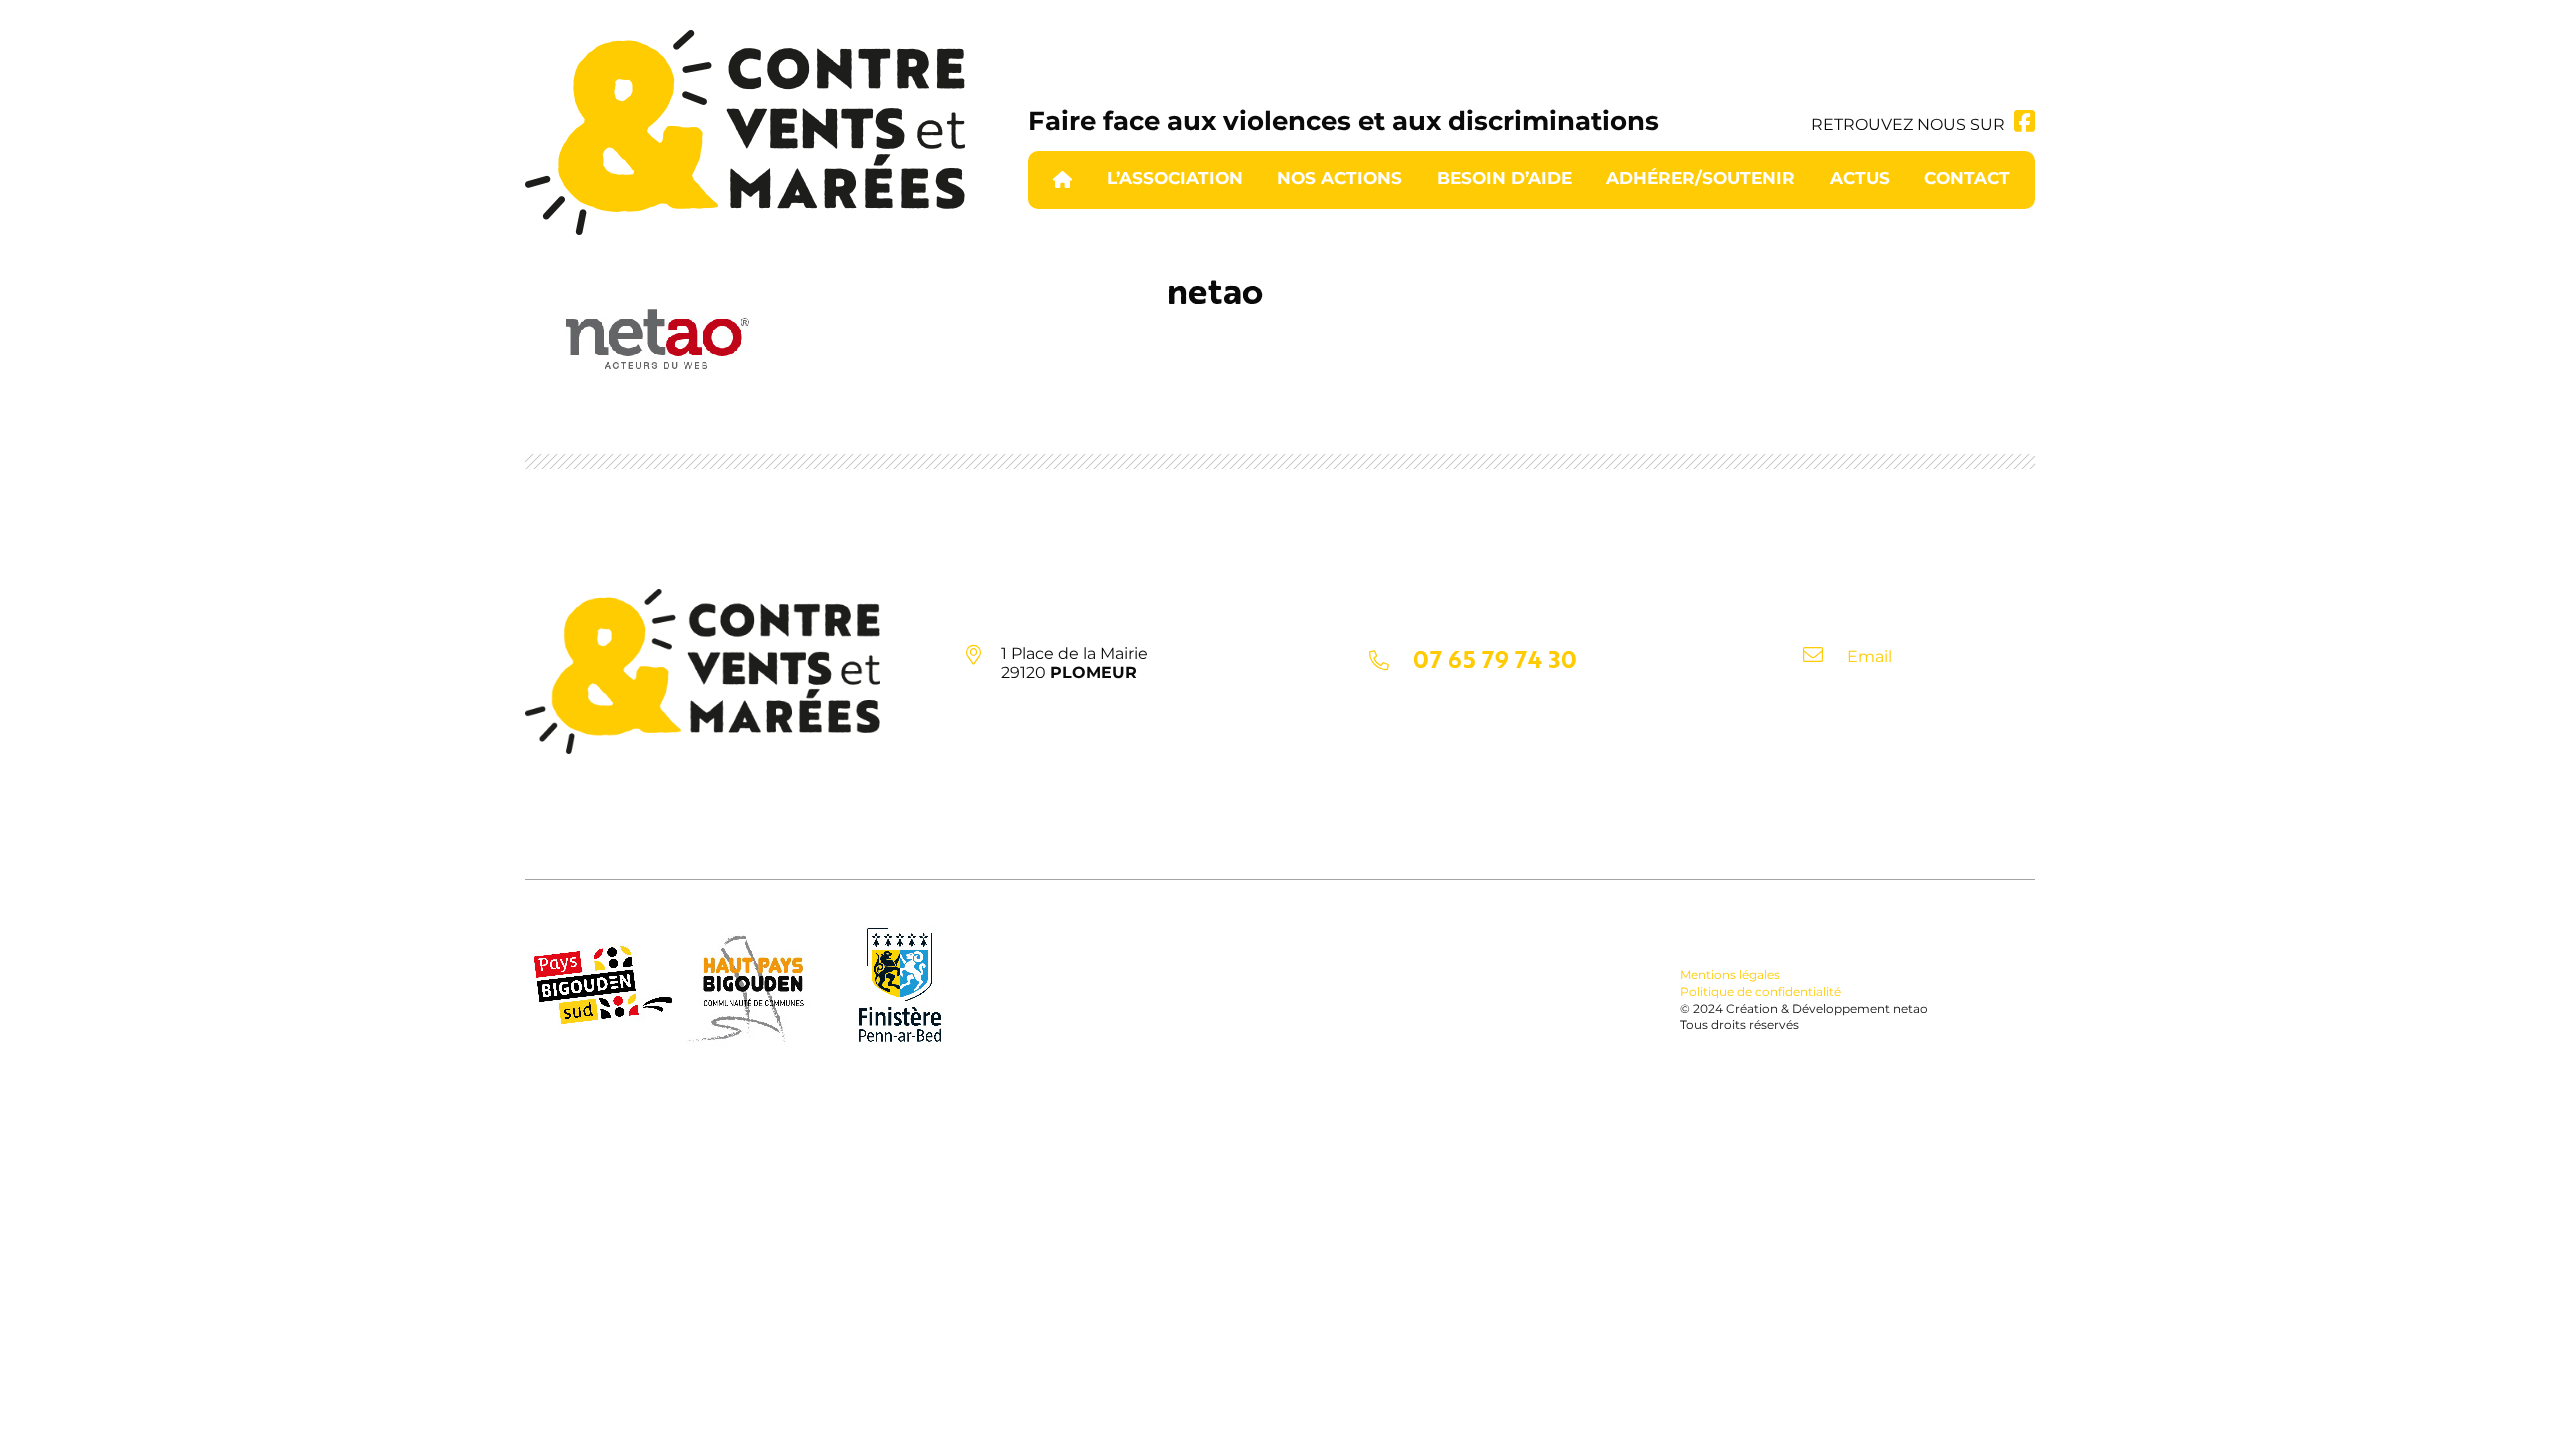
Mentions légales (1730, 974)
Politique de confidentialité (1760, 991)
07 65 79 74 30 (1495, 658)
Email (1869, 656)
